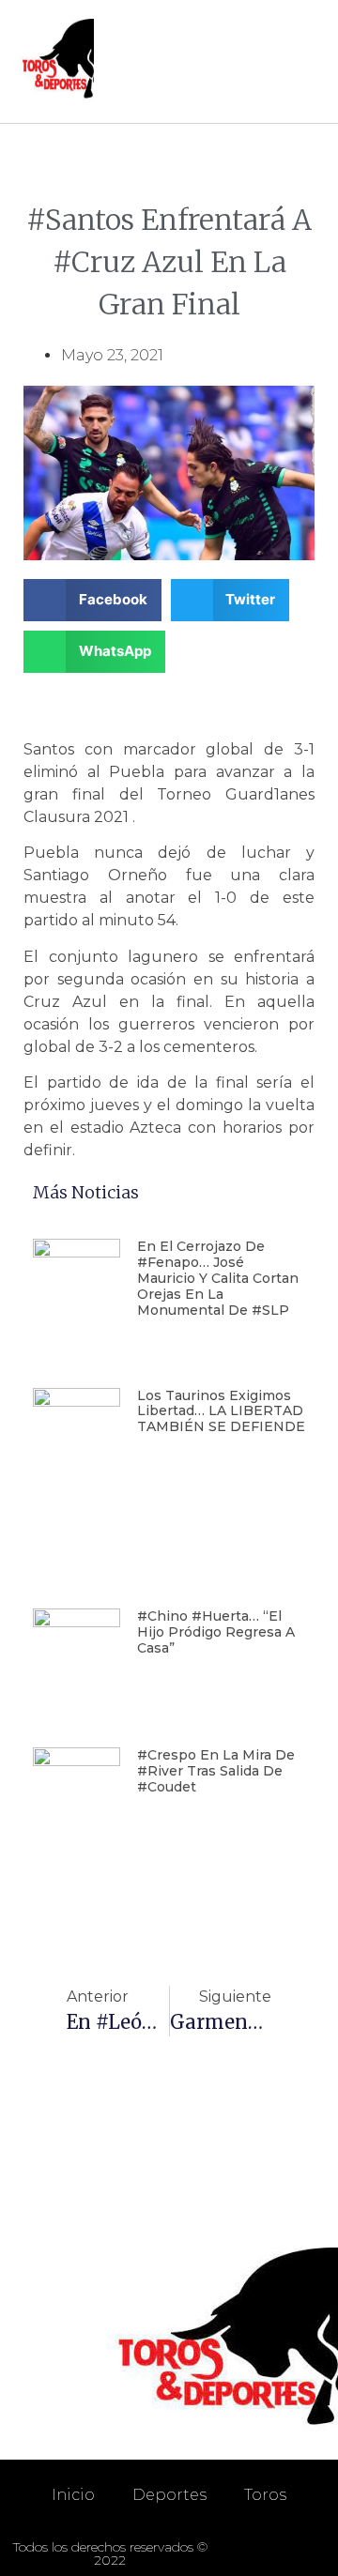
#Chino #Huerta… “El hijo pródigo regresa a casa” (216, 1632)
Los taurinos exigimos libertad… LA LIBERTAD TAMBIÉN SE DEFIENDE (221, 1411)
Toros (265, 2495)
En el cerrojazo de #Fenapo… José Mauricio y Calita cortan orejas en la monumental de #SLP (218, 1278)
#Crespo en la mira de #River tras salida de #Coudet (216, 1771)
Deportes (169, 2495)
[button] (301, 61)
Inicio (73, 2495)
